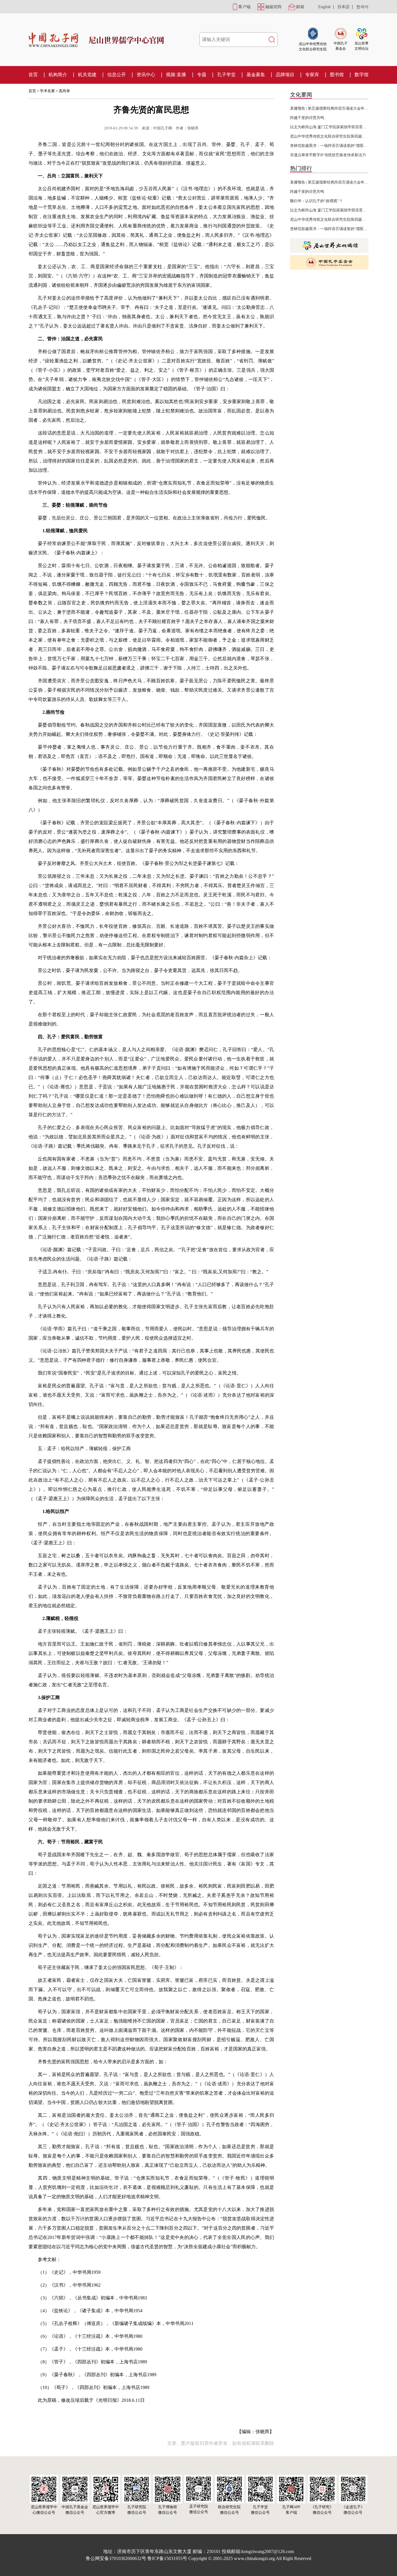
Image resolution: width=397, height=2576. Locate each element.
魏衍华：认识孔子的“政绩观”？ (316, 201)
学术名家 (47, 91)
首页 (33, 75)
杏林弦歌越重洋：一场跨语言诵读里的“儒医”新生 (331, 146)
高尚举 (64, 91)
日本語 (344, 7)
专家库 (312, 75)
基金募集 (256, 75)
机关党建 (87, 75)
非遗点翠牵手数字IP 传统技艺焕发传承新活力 (328, 155)
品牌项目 (285, 75)
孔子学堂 (226, 75)
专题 (202, 75)
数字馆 (362, 75)
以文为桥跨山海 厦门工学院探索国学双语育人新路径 (334, 127)
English (324, 7)
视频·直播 (176, 75)
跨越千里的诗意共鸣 (307, 118)
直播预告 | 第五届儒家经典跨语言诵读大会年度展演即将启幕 (340, 108)
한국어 (362, 7)
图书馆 (337, 75)
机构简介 (58, 75)
